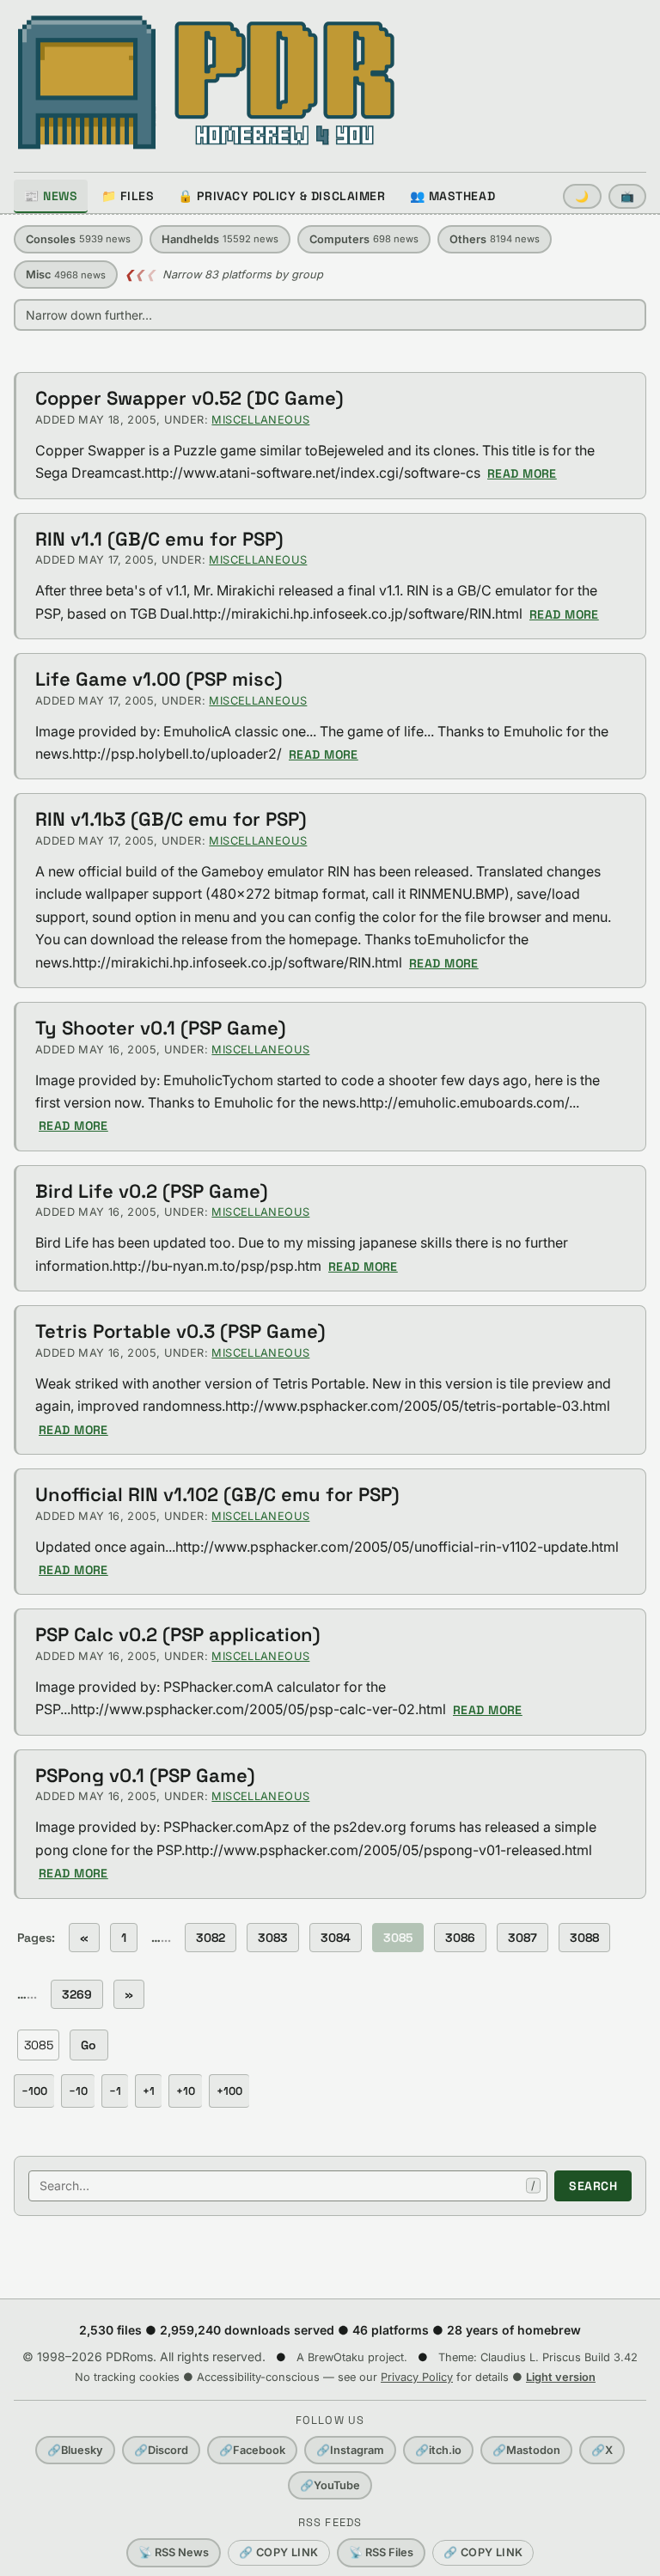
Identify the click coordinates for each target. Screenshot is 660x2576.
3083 (273, 1938)
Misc (66, 275)
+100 (229, 2091)
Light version (561, 2377)
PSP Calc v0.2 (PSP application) (178, 1634)
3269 (77, 1994)
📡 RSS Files (381, 2552)
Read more (522, 473)
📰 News (51, 196)
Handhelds (220, 239)
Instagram (350, 2450)
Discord (161, 2450)
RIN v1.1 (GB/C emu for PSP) (159, 539)
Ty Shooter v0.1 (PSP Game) (161, 1028)
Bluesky (75, 2450)
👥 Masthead (453, 196)
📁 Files (128, 196)
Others (495, 239)
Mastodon (526, 2450)
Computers (364, 239)
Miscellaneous (260, 420)
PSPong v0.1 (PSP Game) (145, 1775)
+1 (149, 2091)
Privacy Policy (417, 2377)
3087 (522, 1938)
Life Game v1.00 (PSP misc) (159, 679)
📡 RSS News (174, 2552)
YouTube (330, 2485)
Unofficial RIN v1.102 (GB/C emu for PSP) (217, 1494)
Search (593, 2186)
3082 (211, 1938)
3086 (460, 1938)
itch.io (438, 2450)
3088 (584, 1938)
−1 (115, 2091)
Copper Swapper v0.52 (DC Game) (189, 398)
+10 (186, 2091)
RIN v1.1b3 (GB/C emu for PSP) (171, 819)
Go (89, 2045)
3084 (336, 1938)
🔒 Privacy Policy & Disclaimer (281, 196)
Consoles (78, 239)
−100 (34, 2091)
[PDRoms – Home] (207, 82)
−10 (78, 2091)
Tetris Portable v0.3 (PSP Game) (180, 1331)
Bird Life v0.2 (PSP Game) (152, 1191)
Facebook (252, 2450)
